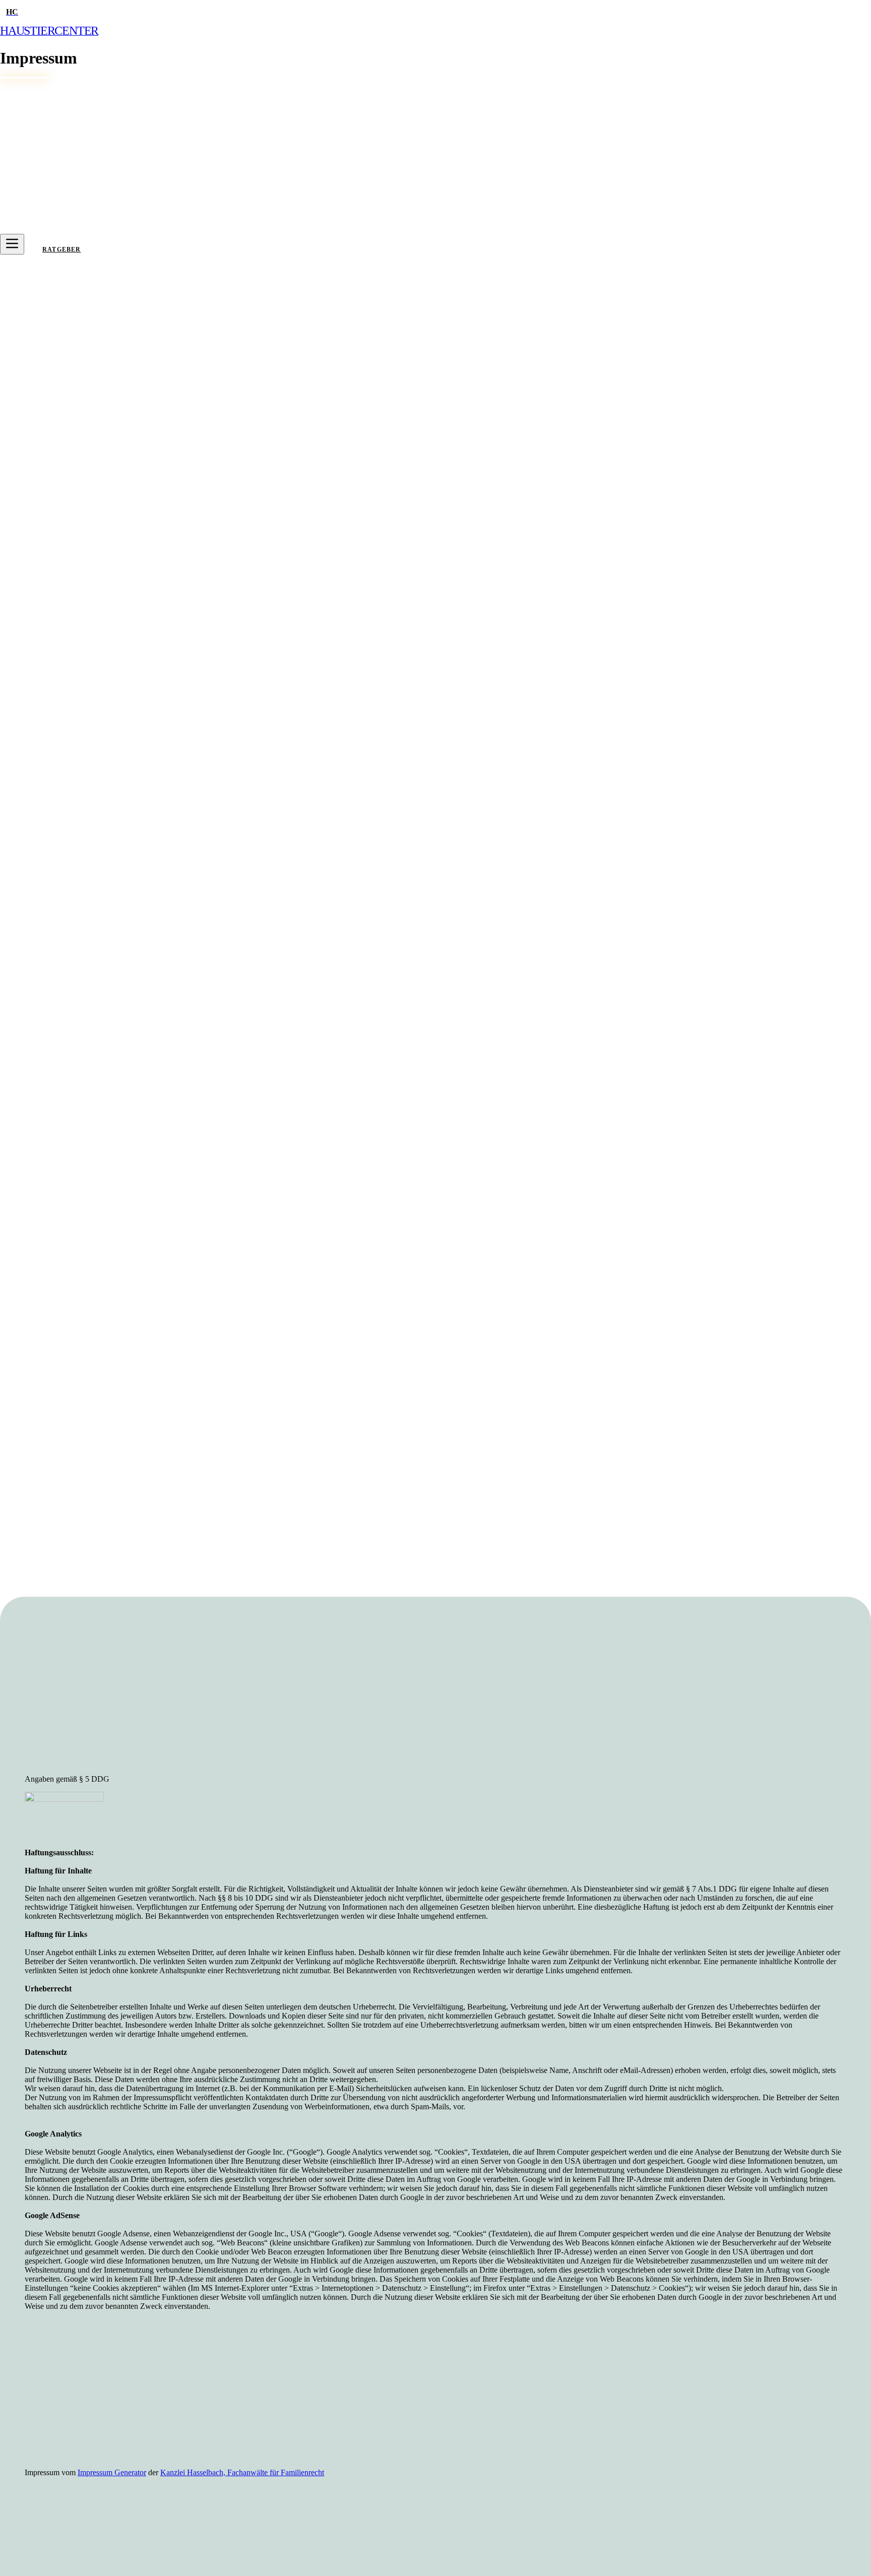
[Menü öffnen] (12, 244)
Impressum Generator (112, 2473)
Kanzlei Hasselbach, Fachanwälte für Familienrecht (242, 2473)
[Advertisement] (327, 1696)
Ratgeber (62, 249)
